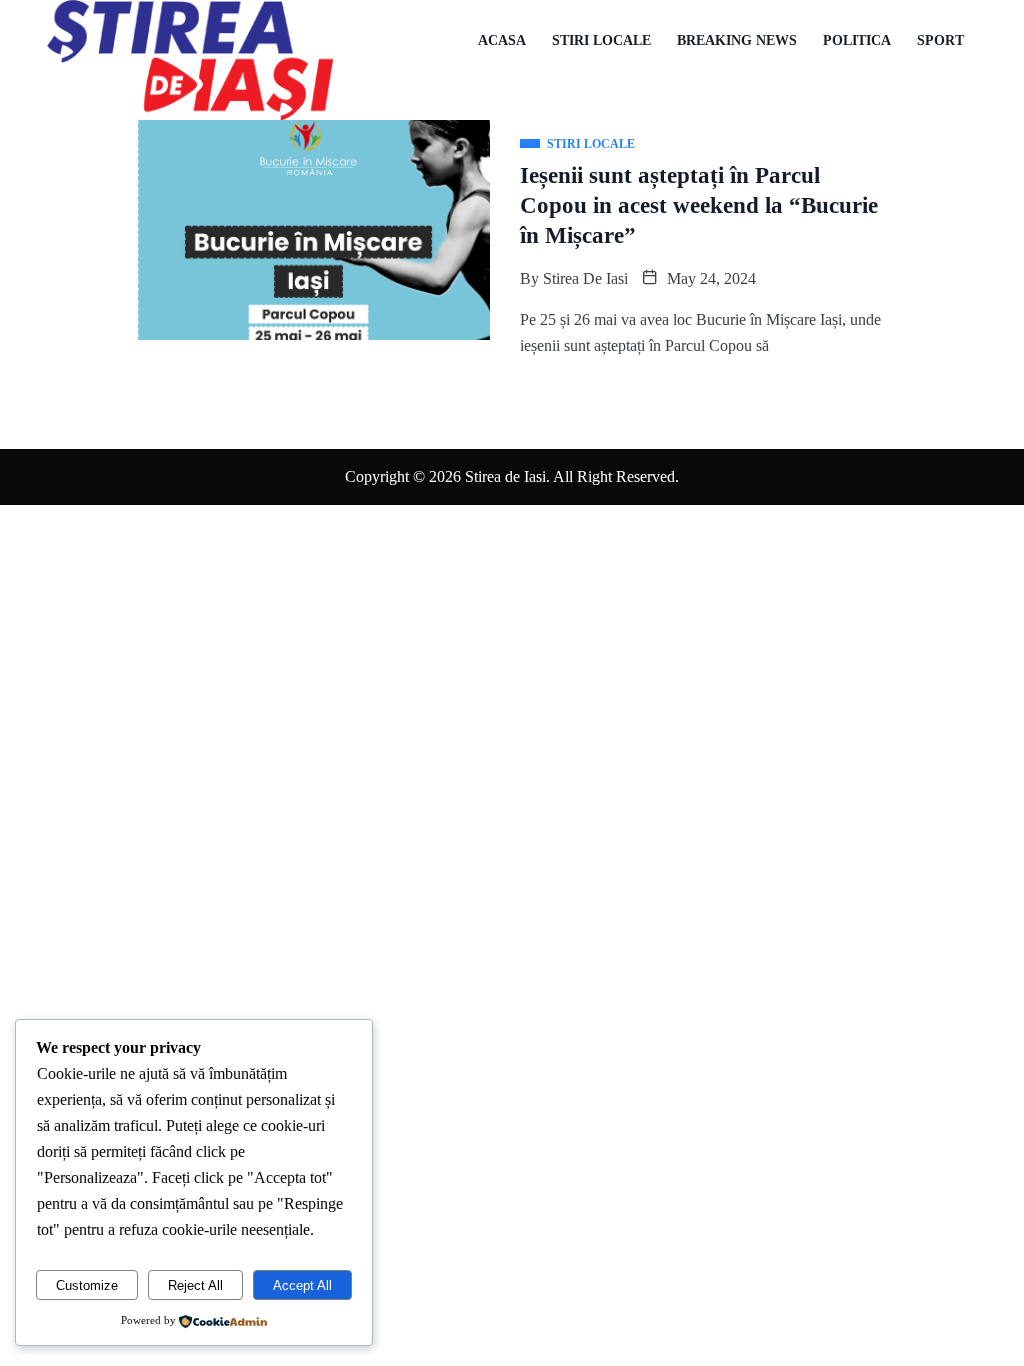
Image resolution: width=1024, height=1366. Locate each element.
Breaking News (737, 40)
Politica (857, 40)
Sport (940, 40)
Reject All (195, 1285)
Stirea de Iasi (585, 278)
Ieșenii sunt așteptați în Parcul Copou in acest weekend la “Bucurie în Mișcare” (699, 205)
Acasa (502, 40)
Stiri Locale (601, 40)
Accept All (302, 1285)
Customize (87, 1285)
